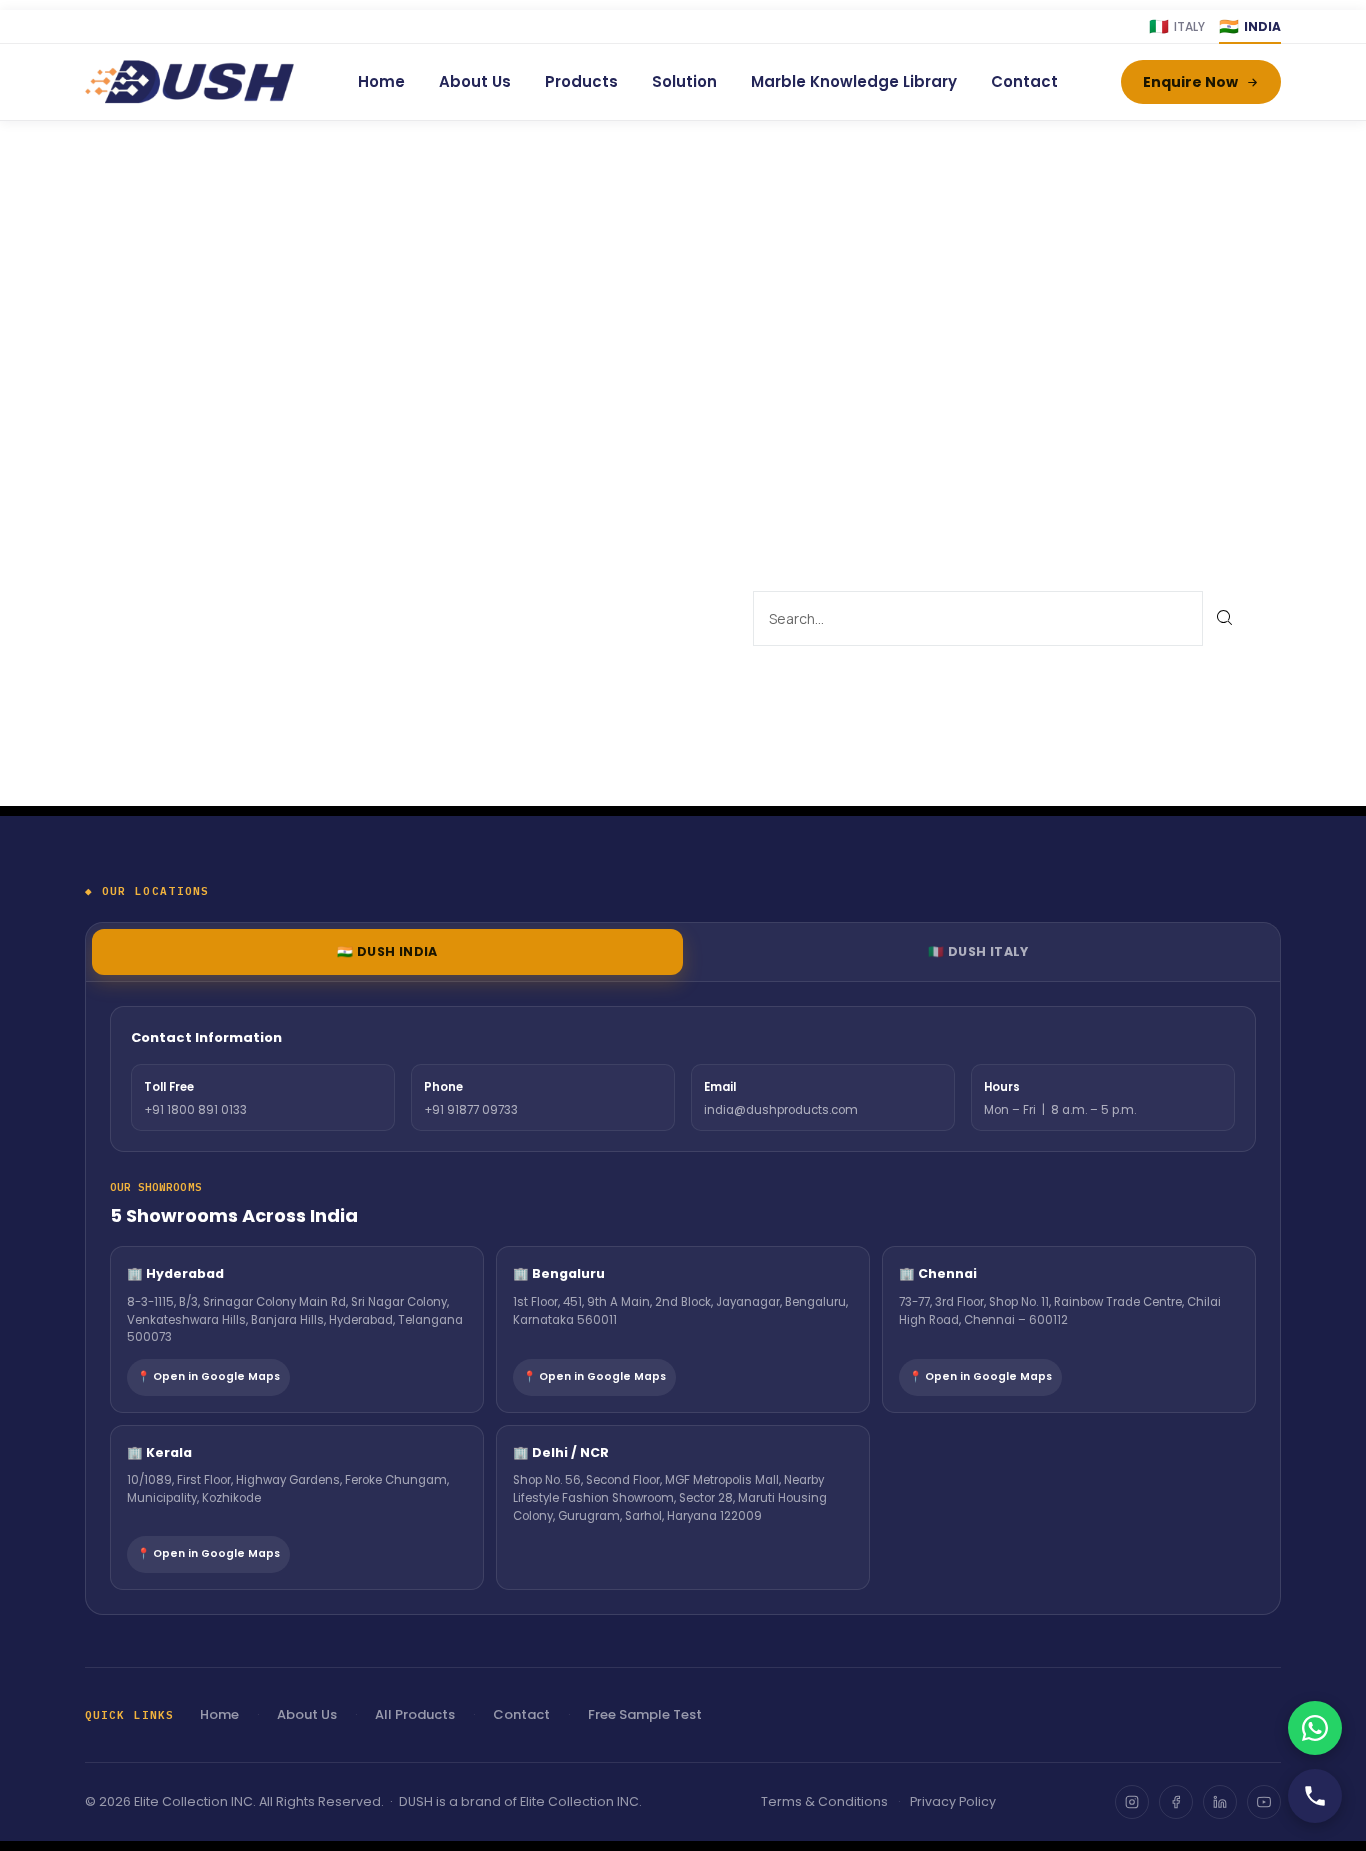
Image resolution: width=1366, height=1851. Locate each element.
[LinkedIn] (1220, 1802)
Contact (1024, 81)
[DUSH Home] (189, 82)
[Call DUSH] (1315, 1796)
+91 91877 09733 (471, 1110)
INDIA (1250, 26)
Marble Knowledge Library (854, 81)
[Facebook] (1176, 1802)
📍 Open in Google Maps (208, 1376)
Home (381, 81)
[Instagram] (1132, 1802)
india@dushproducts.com (781, 1110)
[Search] (1225, 618)
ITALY (1177, 26)
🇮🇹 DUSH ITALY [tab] (978, 951)
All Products (415, 1714)
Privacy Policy (953, 1801)
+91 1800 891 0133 (195, 1110)
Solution (684, 81)
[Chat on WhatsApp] (1315, 1728)
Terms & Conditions (824, 1801)
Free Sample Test (645, 1714)
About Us (475, 81)
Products (581, 81)
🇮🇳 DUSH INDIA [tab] (387, 951)
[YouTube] (1264, 1802)
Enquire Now (1190, 82)
